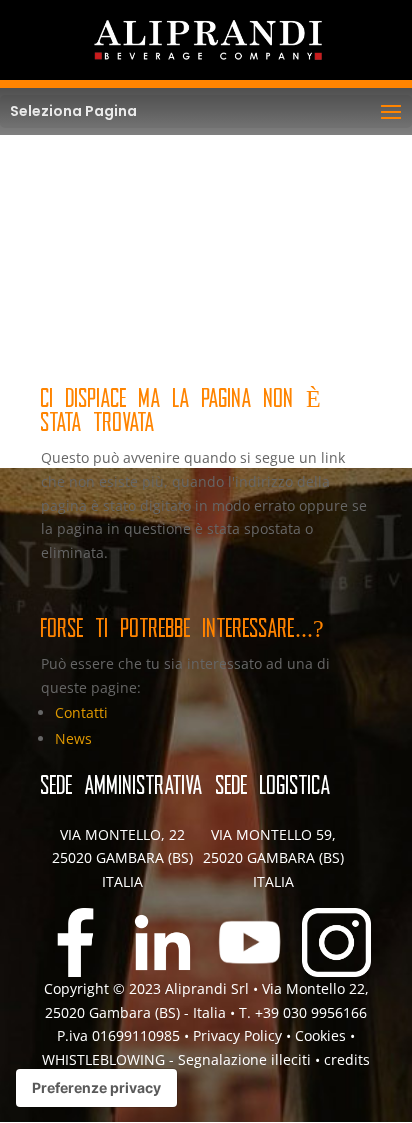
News (73, 738)
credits (347, 1059)
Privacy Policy (237, 1035)
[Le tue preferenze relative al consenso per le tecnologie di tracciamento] (96, 1088)
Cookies (322, 1035)
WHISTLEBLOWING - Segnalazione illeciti (176, 1059)
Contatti (81, 712)
